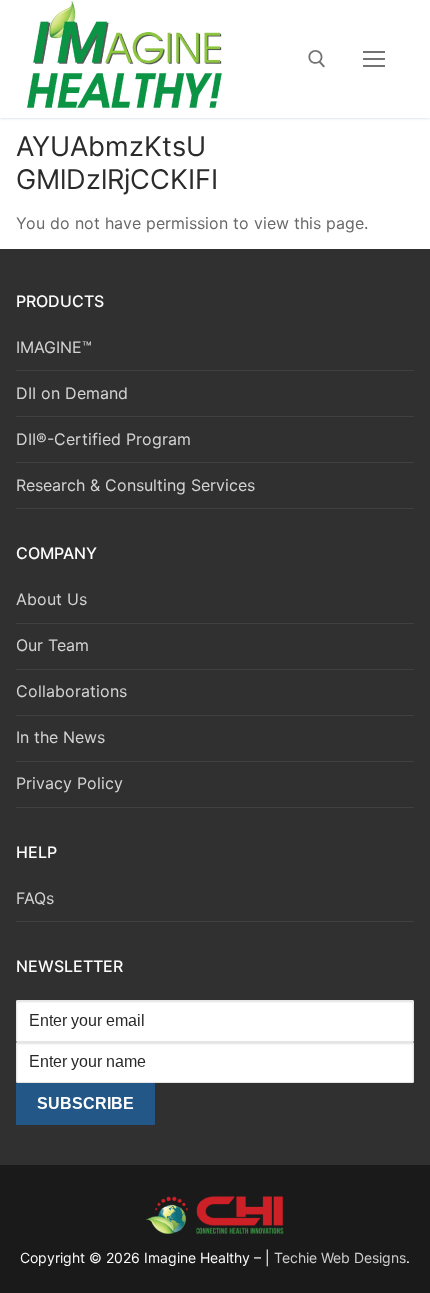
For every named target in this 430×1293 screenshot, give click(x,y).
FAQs (35, 898)
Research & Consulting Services (135, 485)
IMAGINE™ (54, 347)
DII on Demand (72, 393)
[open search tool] (317, 59)
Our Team (52, 645)
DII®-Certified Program (103, 439)
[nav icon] (374, 59)
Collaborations (71, 691)
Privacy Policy (69, 783)
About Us (51, 599)
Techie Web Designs (340, 1257)
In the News (60, 737)
